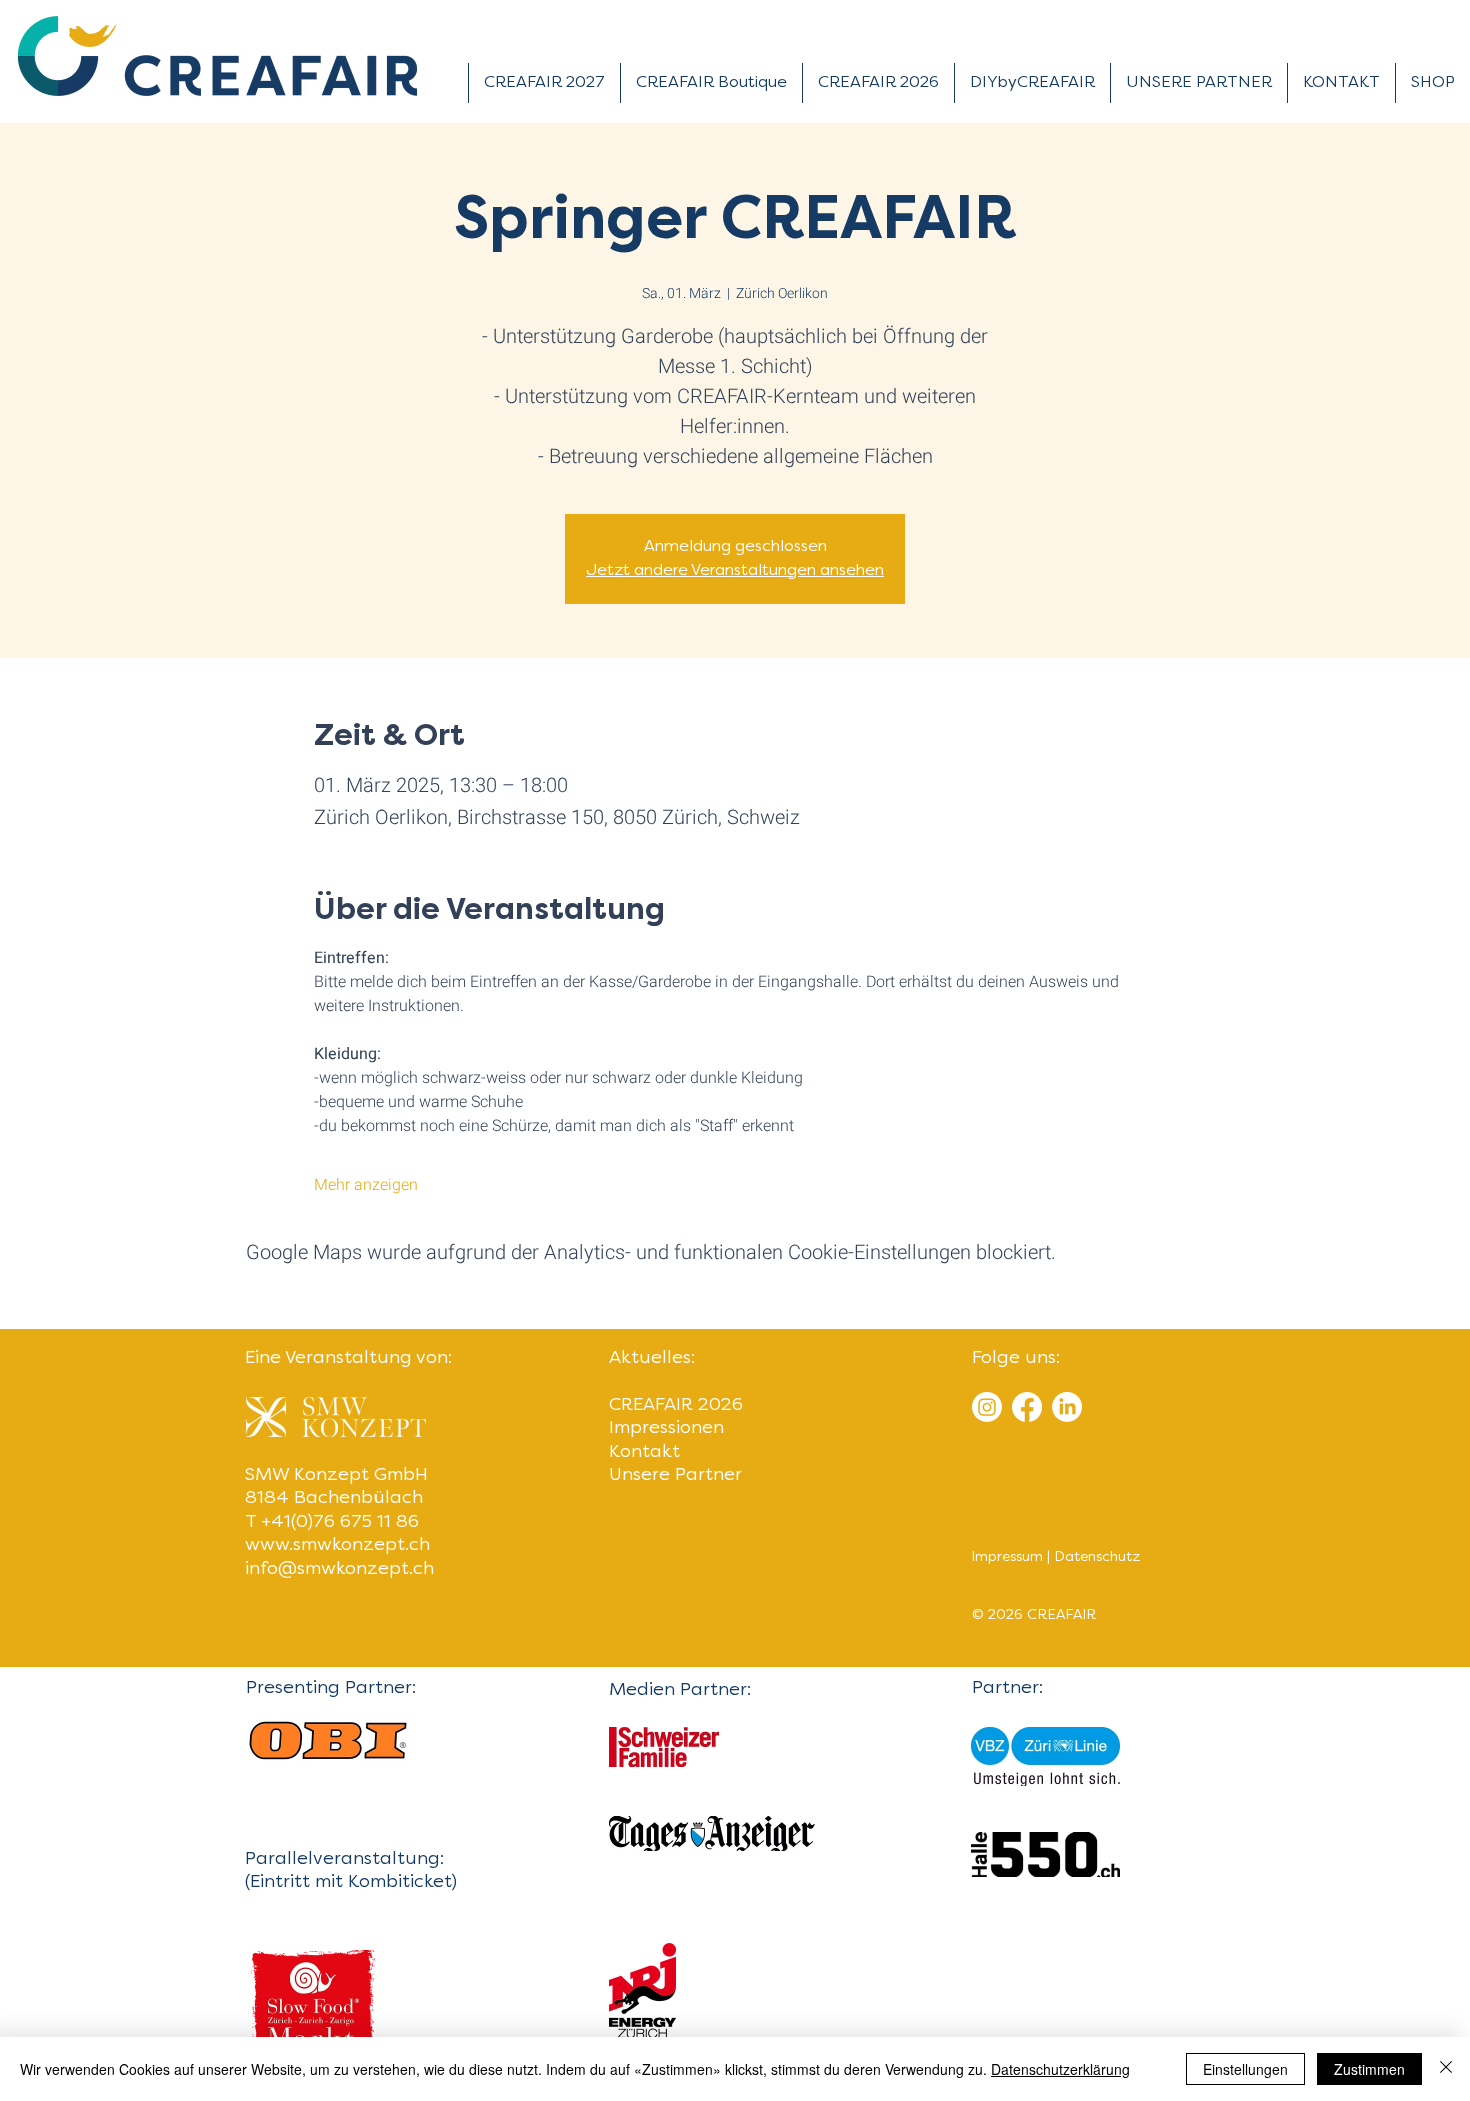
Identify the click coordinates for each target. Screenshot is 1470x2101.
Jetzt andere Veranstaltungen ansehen (735, 571)
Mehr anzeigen (366, 1185)
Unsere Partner (675, 1475)
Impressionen (666, 1428)
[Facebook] (1027, 1407)
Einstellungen (1245, 2069)
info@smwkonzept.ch (339, 1569)
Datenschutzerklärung (1060, 2069)
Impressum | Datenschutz (1055, 1557)
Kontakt (644, 1452)
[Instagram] (987, 1407)
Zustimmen (1369, 2069)
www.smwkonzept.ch (337, 1545)
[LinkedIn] (1067, 1407)
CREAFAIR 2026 (676, 1405)
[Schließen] (1446, 2069)
